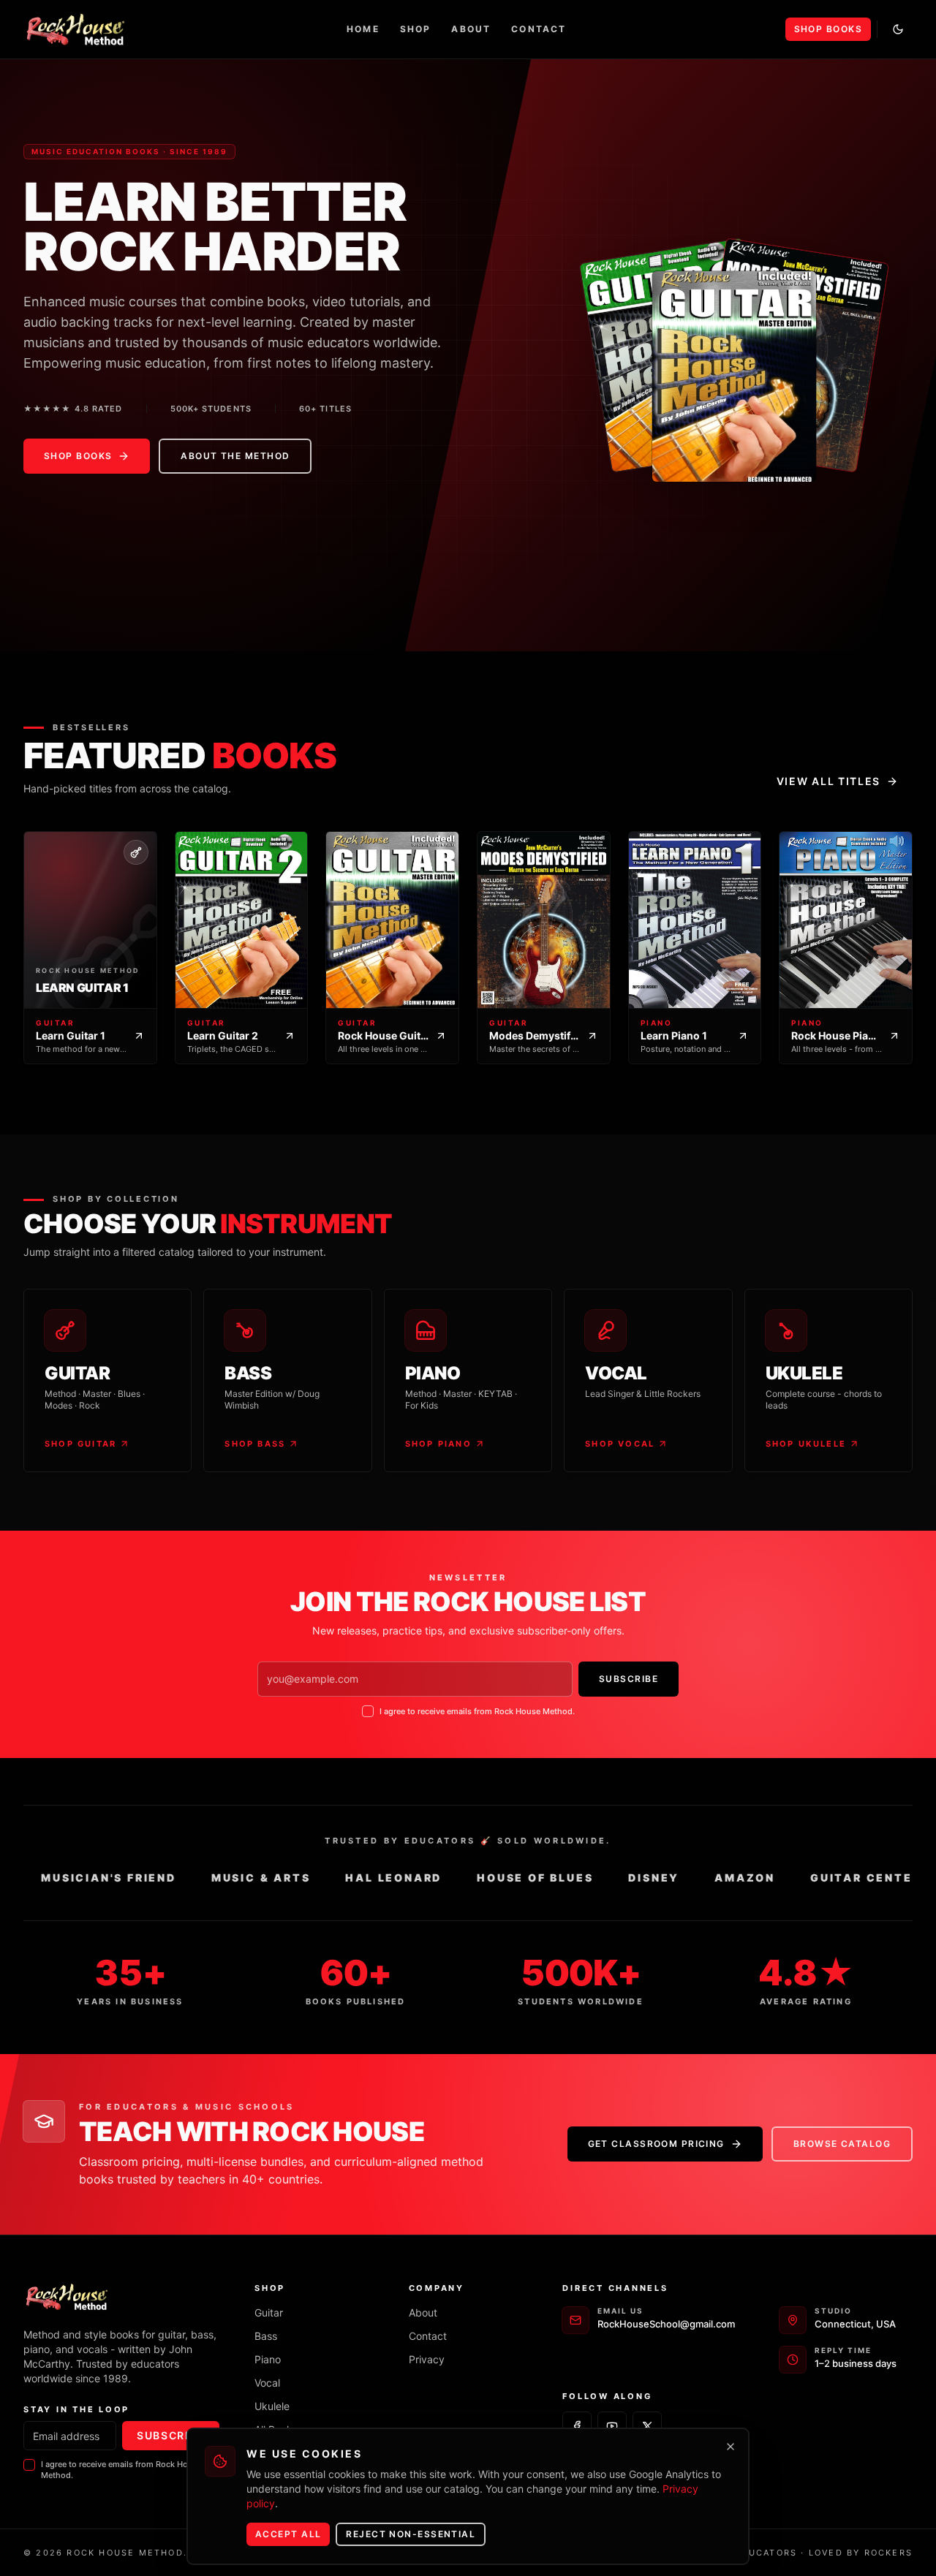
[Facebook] (577, 2426)
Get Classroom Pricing (656, 2144)
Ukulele (272, 2406)
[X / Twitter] (647, 2426)
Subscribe (629, 1679)
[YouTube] (612, 2426)
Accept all (288, 2534)
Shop (416, 29)
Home (363, 29)
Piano (268, 2359)
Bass (266, 2336)
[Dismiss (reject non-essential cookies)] (731, 2447)
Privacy (427, 2359)
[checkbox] (368, 1711)
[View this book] (734, 355)
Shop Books (828, 29)
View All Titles (829, 781)
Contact (539, 29)
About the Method (235, 456)
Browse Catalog (842, 2144)
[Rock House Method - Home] (76, 29)
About (471, 29)
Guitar (269, 2312)
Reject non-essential (411, 2534)
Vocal (267, 2383)
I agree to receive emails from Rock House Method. (477, 1711)
